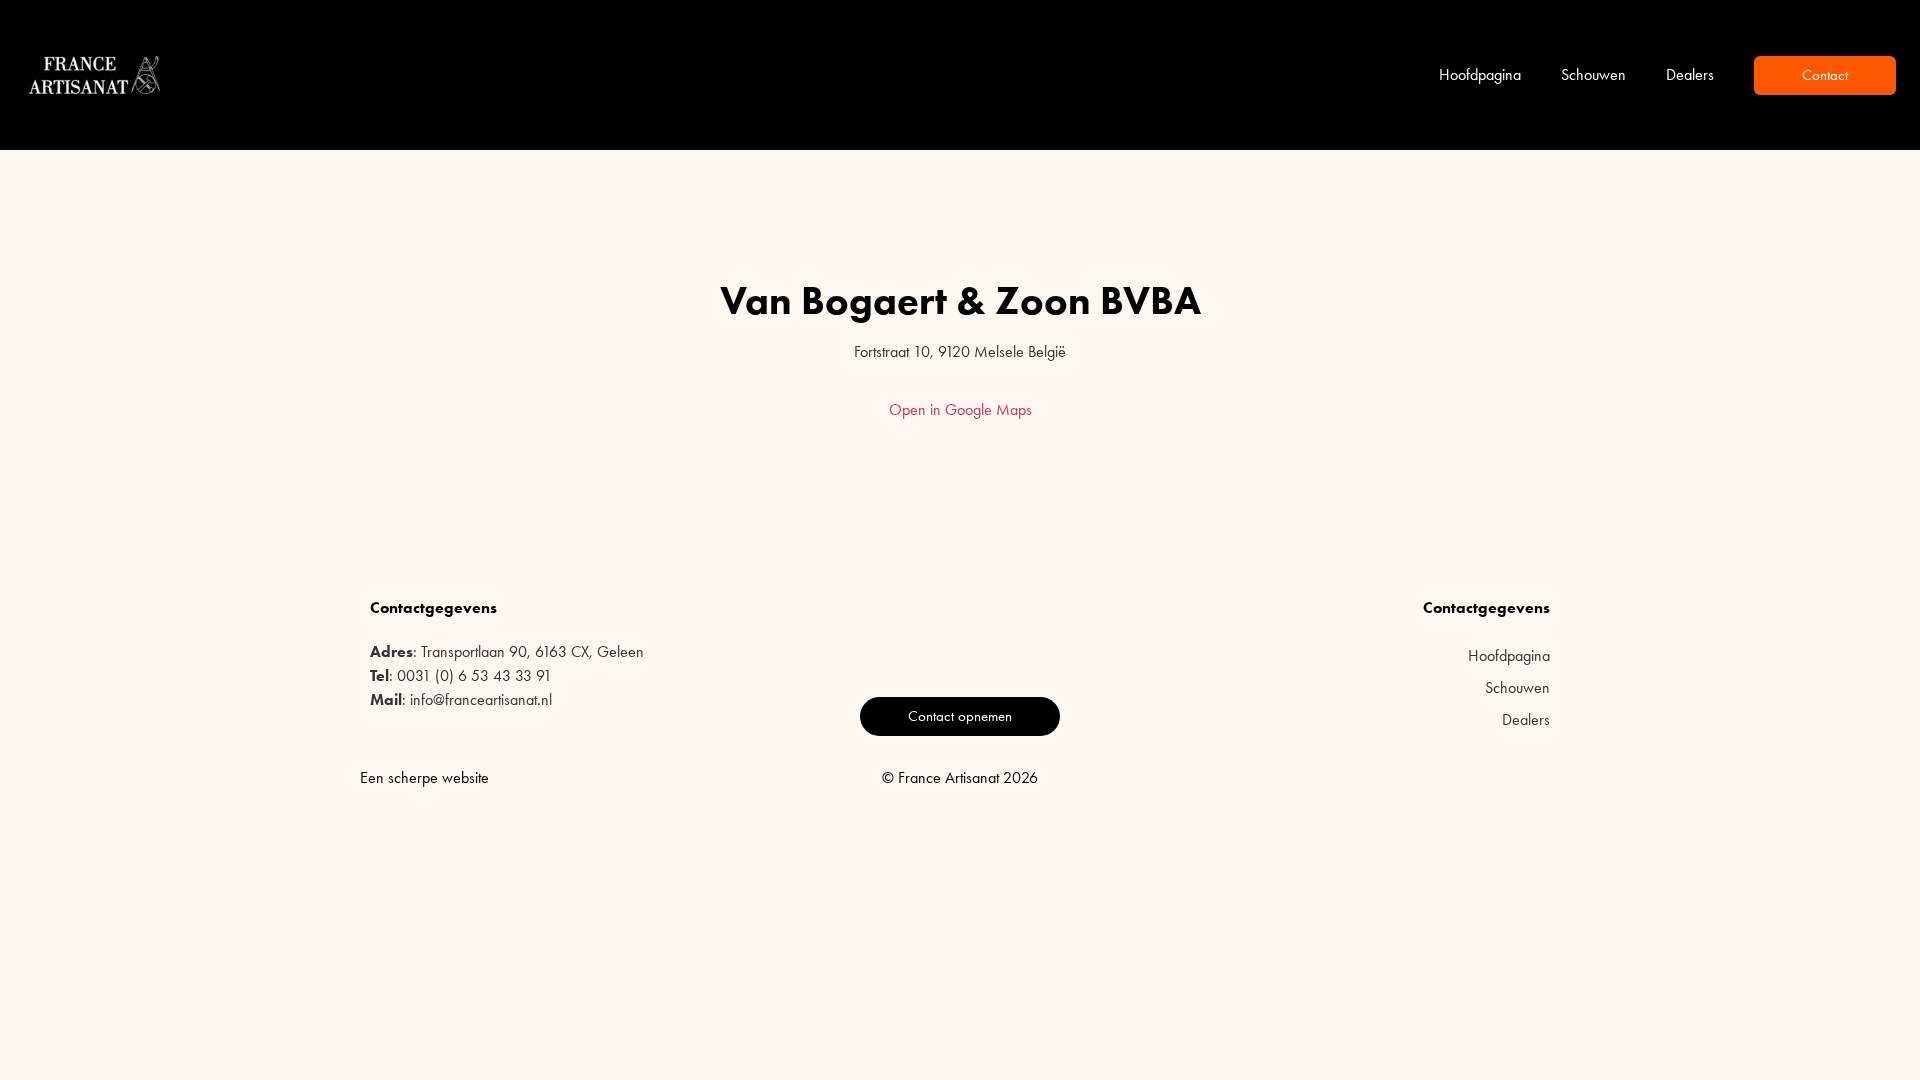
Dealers (1690, 74)
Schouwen (1593, 74)
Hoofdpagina (1480, 74)
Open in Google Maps (960, 409)
